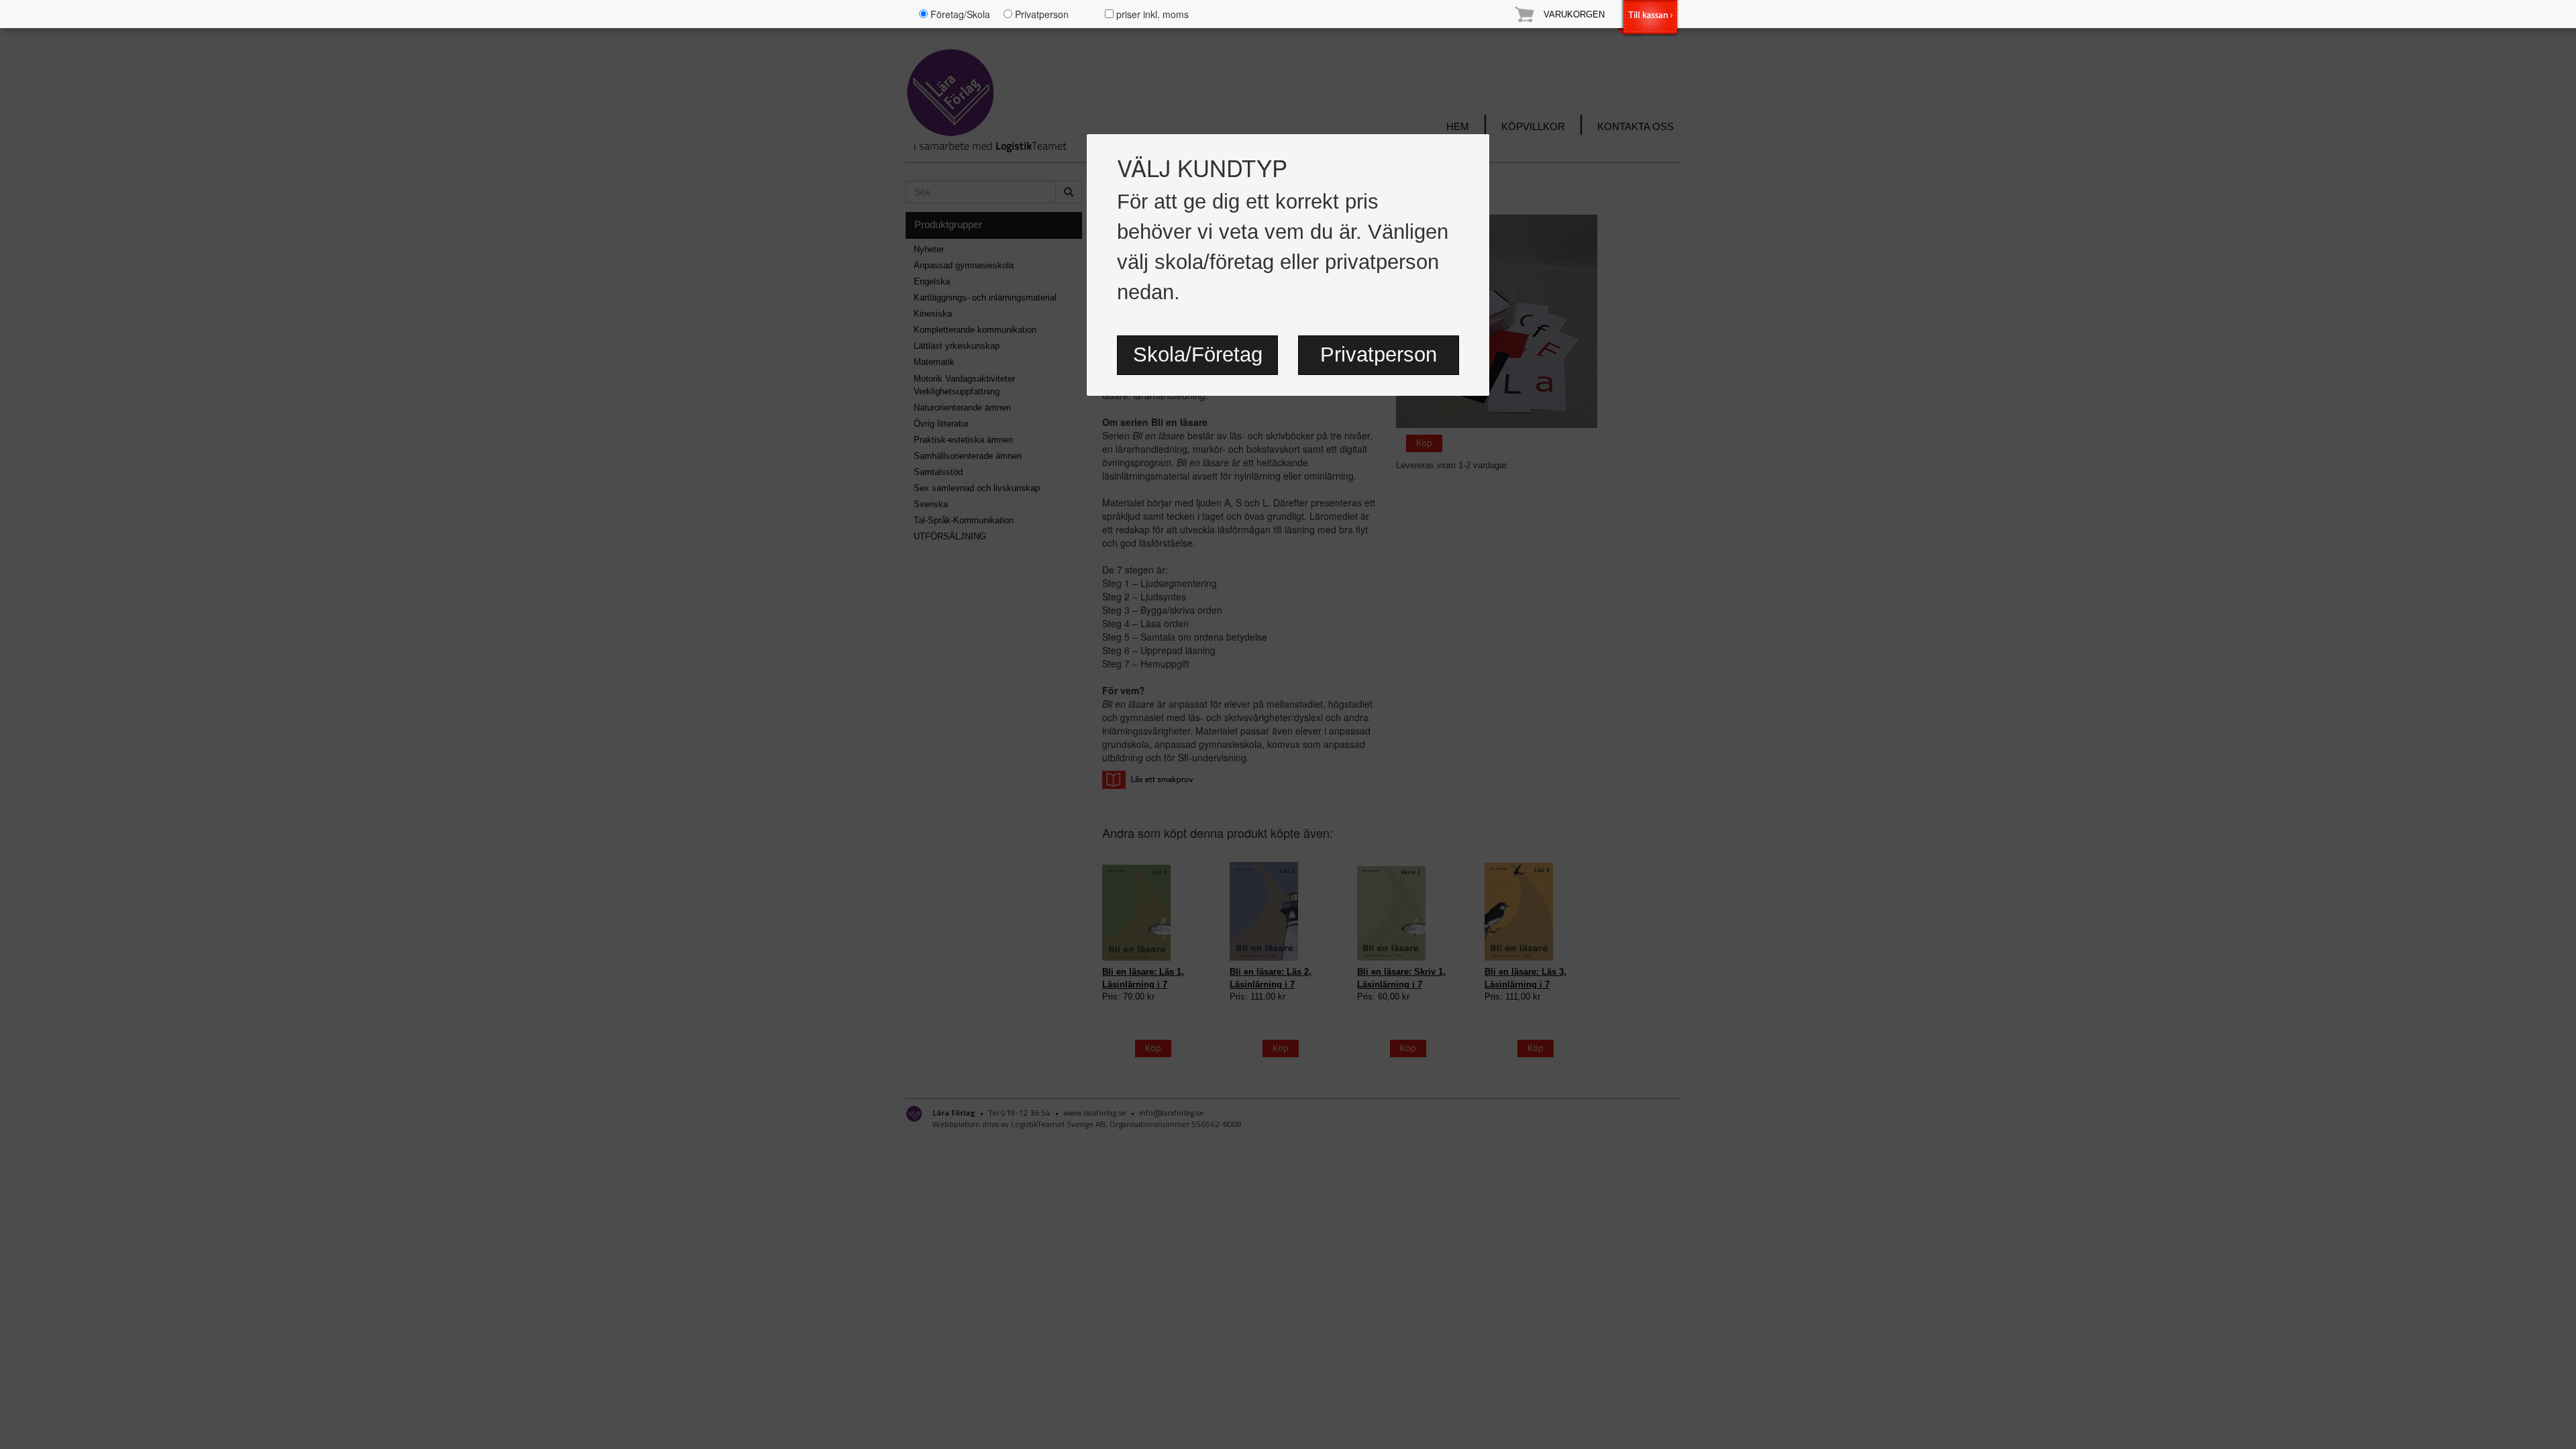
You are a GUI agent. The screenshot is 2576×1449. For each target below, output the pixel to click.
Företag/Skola (959, 14)
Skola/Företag (1198, 355)
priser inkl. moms (1151, 14)
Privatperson (1379, 355)
